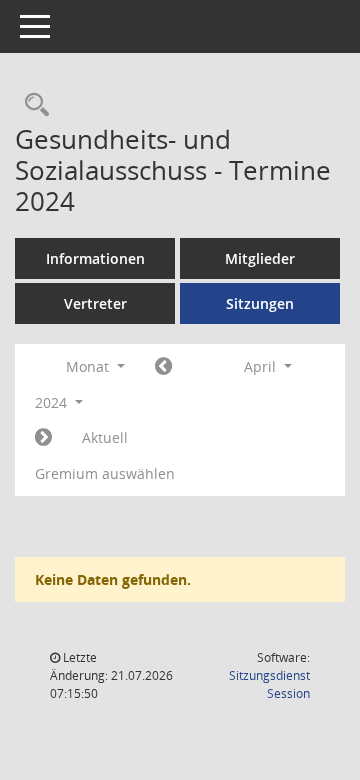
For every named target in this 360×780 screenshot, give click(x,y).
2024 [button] (53, 402)
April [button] (262, 366)
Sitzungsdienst (269, 684)
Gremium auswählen (105, 473)
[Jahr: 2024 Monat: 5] (43, 438)
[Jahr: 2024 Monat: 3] (163, 367)
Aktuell (105, 437)
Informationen (95, 258)
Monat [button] (89, 366)
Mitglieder (260, 258)
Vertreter (95, 303)
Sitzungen (260, 303)
